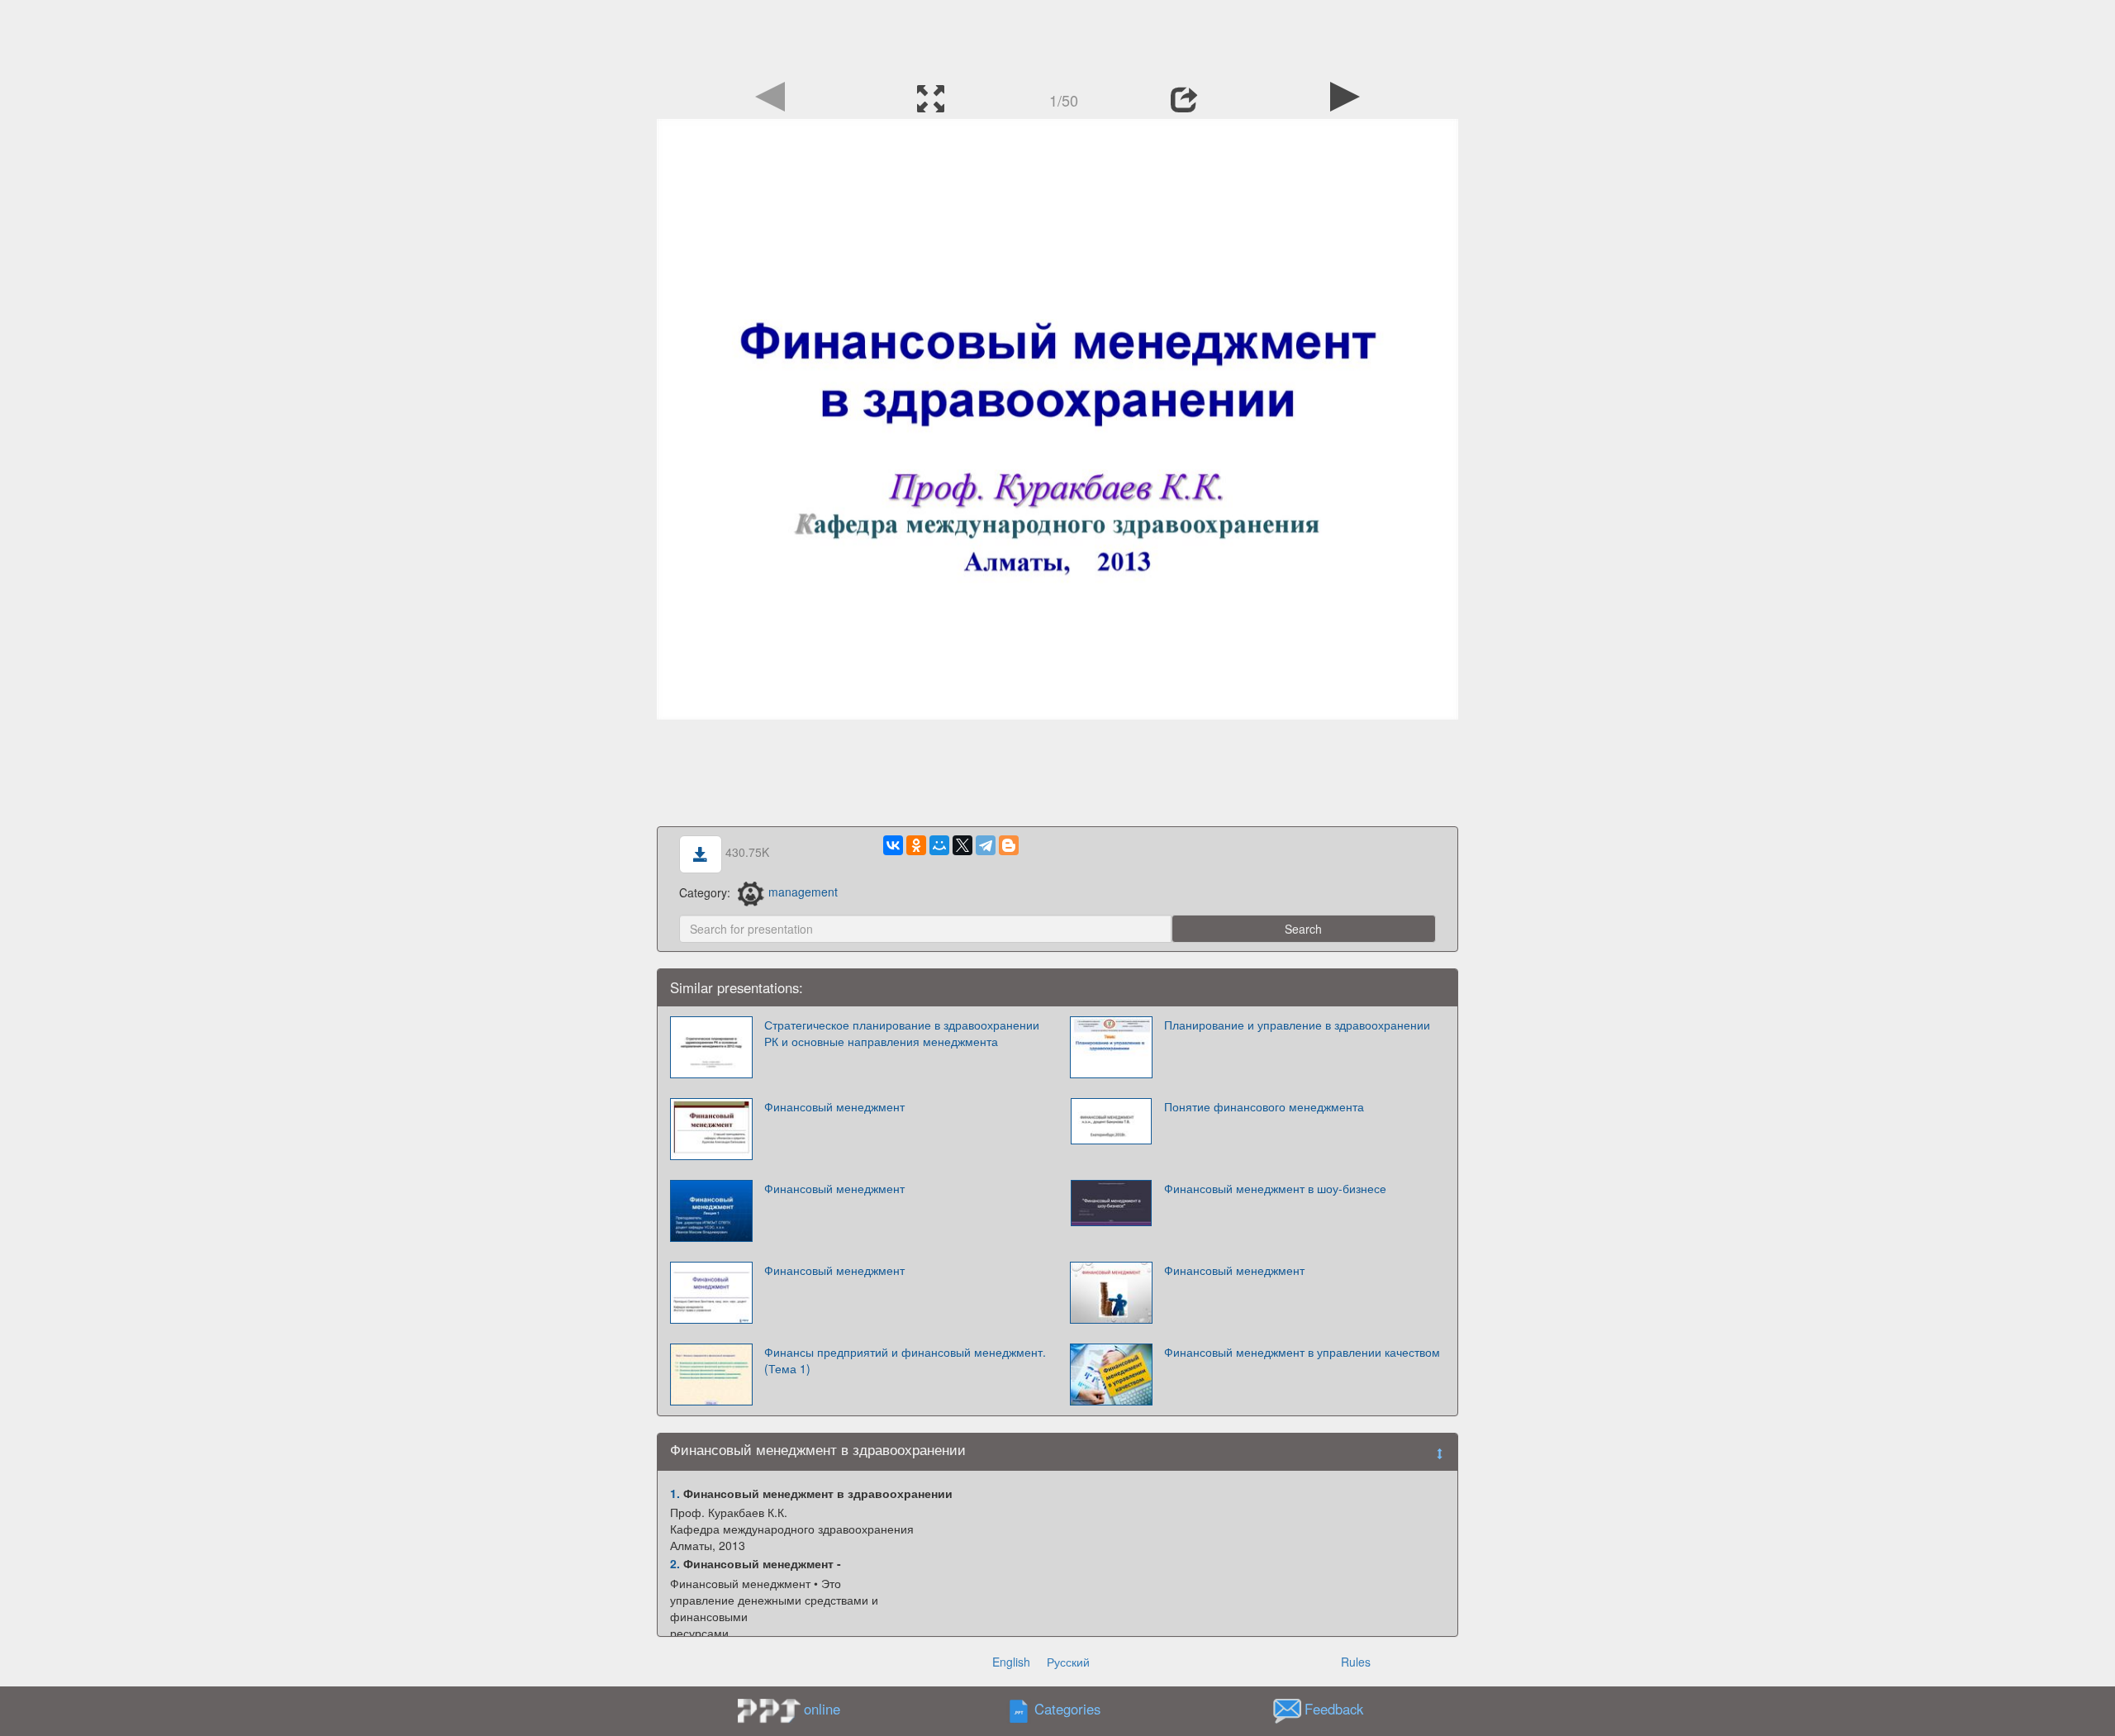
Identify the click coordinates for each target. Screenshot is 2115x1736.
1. (675, 1493)
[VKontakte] (893, 845)
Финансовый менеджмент (834, 1106)
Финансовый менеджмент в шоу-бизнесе (1275, 1188)
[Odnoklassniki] (916, 845)
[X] (962, 845)
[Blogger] (1009, 845)
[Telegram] (986, 845)
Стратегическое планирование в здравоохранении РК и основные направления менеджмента (902, 1033)
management (803, 892)
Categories (1067, 1709)
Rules (1356, 1662)
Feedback (1334, 1709)
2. (675, 1563)
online (822, 1709)
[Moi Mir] (939, 845)
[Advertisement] (1057, 37)
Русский (1068, 1662)
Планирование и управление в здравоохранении (1297, 1025)
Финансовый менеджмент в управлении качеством (1302, 1352)
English (1011, 1662)
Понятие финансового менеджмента (1264, 1106)
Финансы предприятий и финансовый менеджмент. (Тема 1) (905, 1360)
